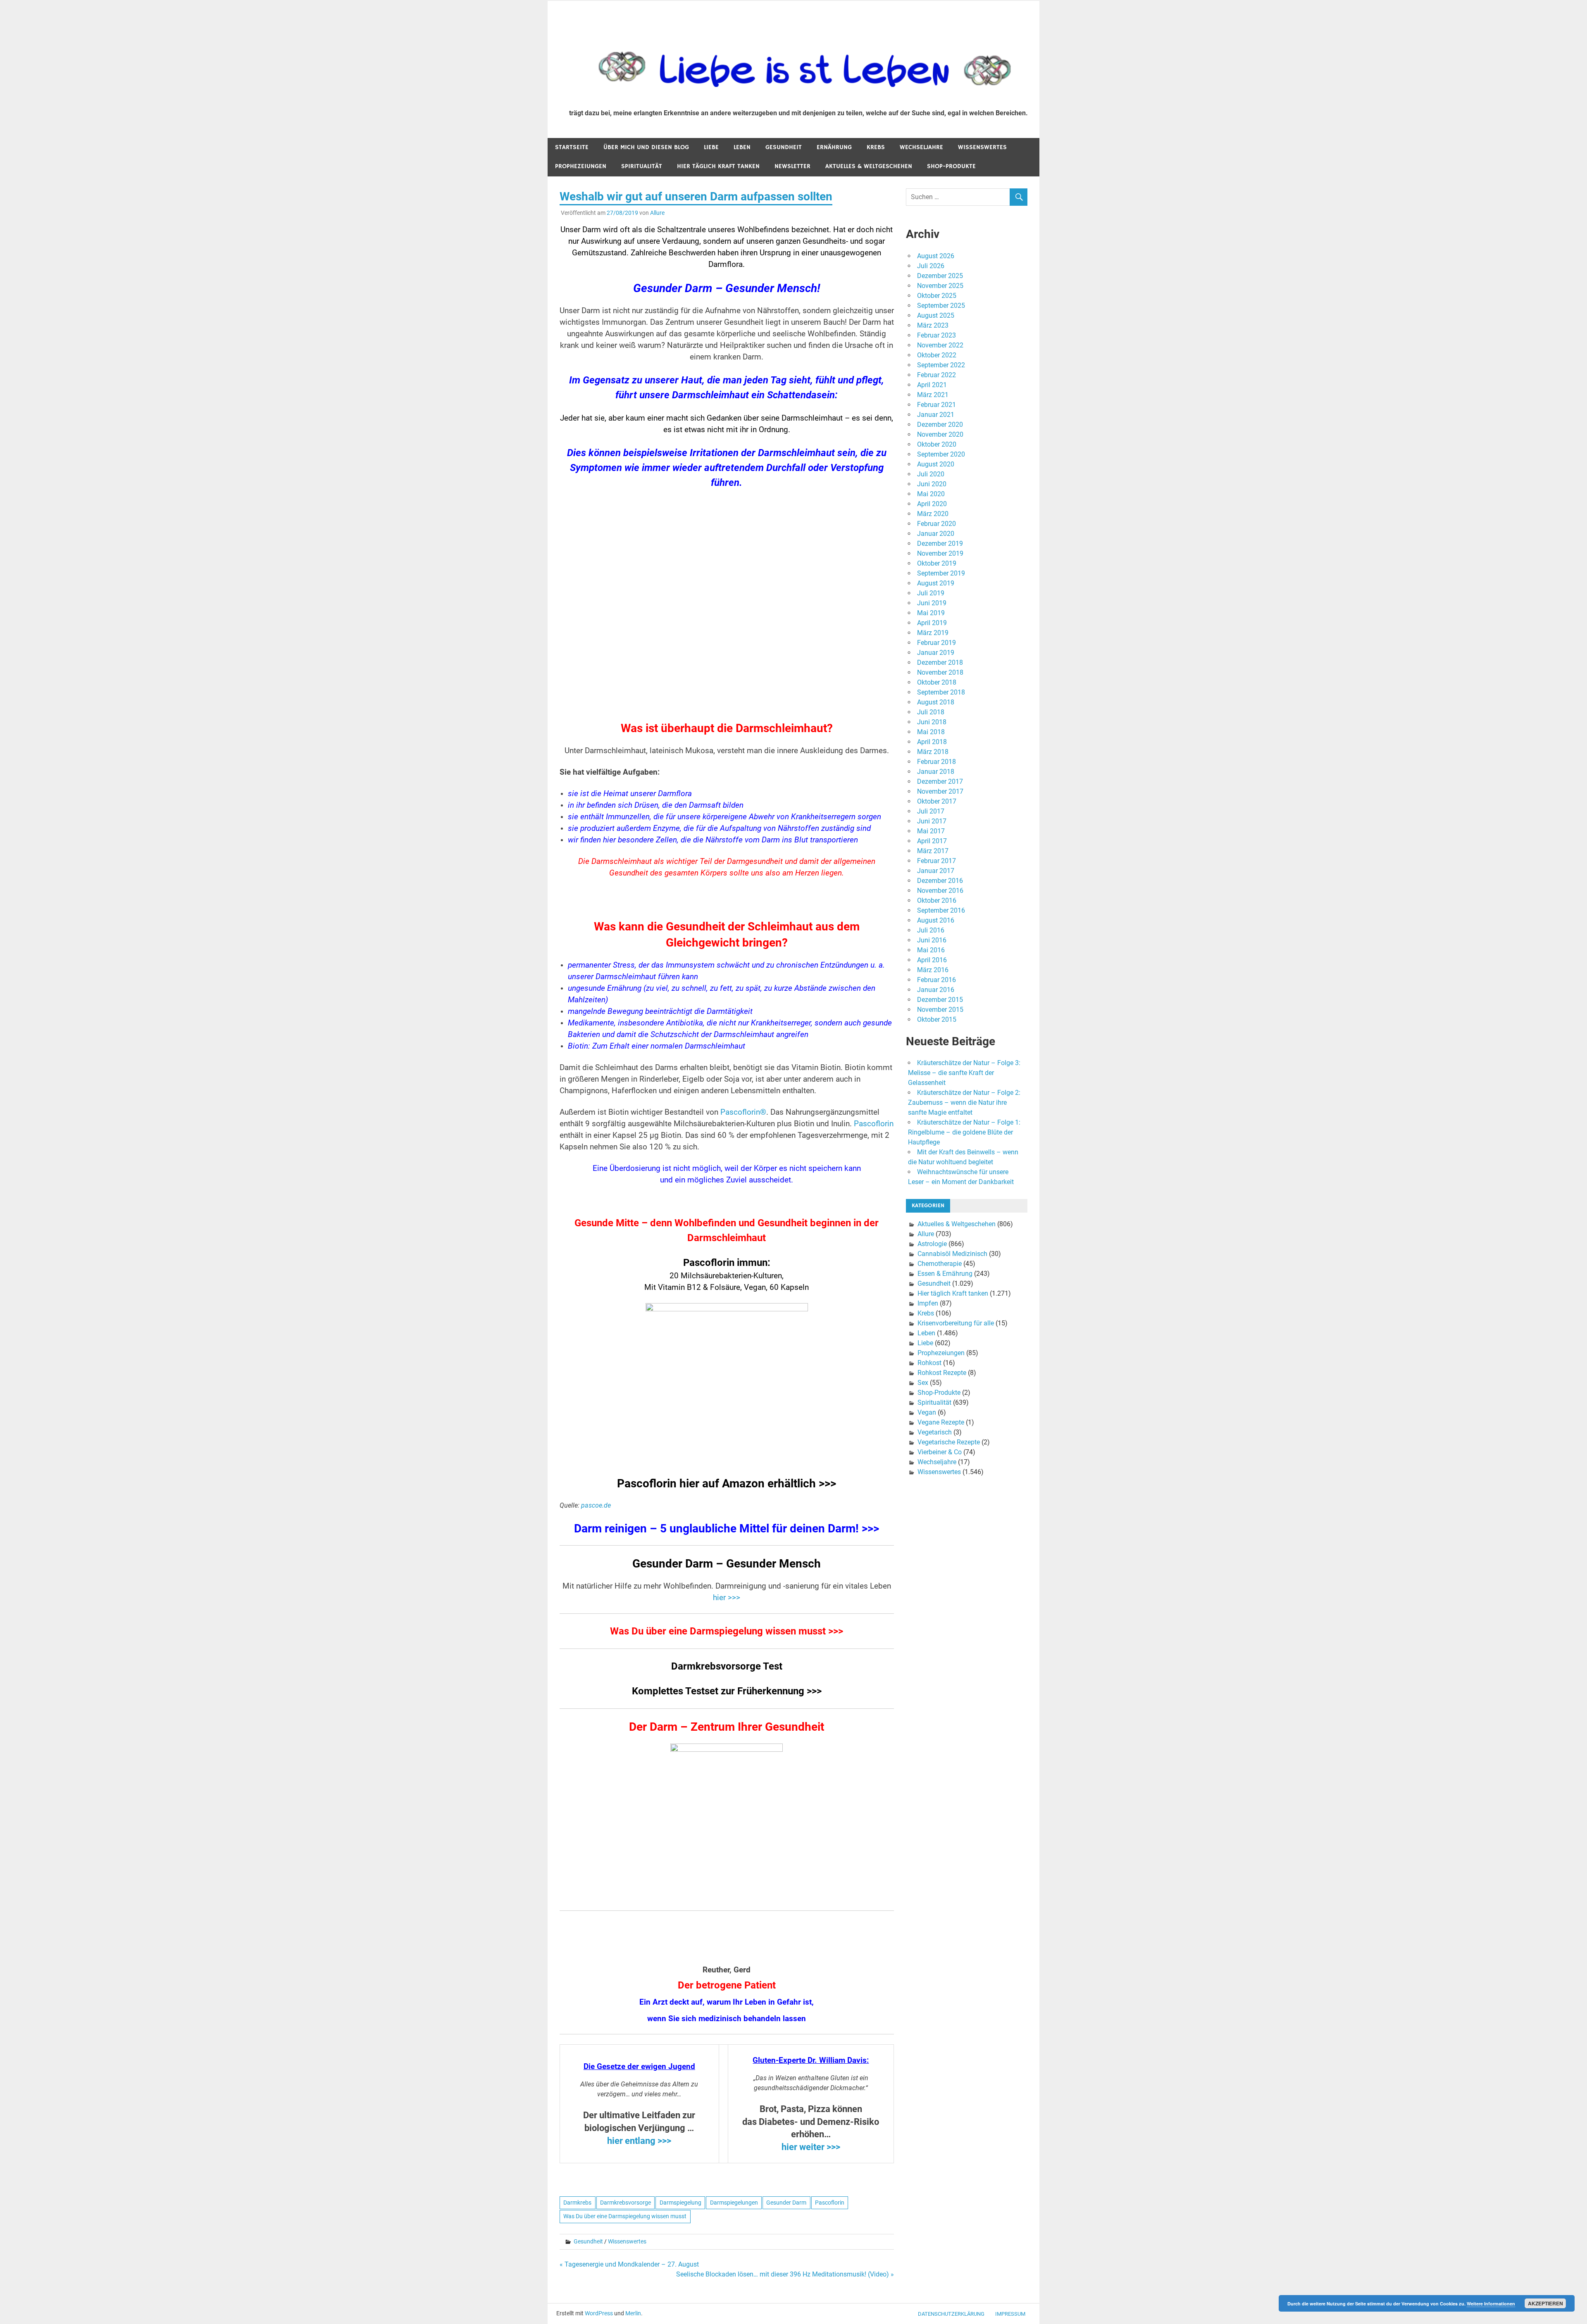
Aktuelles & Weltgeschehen (869, 166)
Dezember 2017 (940, 781)
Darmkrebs (577, 2203)
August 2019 (936, 583)
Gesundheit (784, 147)
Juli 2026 (931, 266)
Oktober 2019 (937, 563)
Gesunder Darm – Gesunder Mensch (727, 1564)
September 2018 (941, 692)
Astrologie (932, 1244)
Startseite (572, 147)
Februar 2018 (936, 762)
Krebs (876, 147)
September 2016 (941, 910)
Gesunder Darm (786, 2203)
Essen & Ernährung (945, 1274)
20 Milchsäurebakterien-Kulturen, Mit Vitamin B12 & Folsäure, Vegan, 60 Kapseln (727, 1275)
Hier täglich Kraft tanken (718, 166)
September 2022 (941, 365)
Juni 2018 (932, 722)
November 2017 (940, 791)
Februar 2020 (936, 524)
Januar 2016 (936, 990)
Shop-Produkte (951, 166)
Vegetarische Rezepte (949, 1442)
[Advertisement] (727, 610)
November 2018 (940, 672)
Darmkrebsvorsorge (626, 2203)
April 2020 (932, 504)
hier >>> (727, 1598)
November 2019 (940, 553)
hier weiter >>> (811, 2147)
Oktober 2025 (937, 296)
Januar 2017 (936, 871)
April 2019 (932, 623)
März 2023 (933, 325)
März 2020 (933, 514)
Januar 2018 (936, 772)
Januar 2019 (936, 653)
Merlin (633, 2313)
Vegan (927, 1412)
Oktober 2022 (937, 355)
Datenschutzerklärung (951, 2314)
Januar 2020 (936, 534)
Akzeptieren (1545, 2303)
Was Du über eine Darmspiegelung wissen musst (625, 2216)
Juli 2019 (931, 593)
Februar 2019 (936, 643)
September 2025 (941, 306)
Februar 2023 (936, 335)
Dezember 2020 (940, 425)
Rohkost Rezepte (942, 1373)
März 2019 (933, 633)
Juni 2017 (932, 821)
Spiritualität (642, 166)
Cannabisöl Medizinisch (952, 1254)
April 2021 (932, 385)
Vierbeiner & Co (940, 1452)
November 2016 (940, 891)
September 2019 (941, 573)
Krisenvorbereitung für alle (956, 1323)
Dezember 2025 (940, 276)
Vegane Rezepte (941, 1422)
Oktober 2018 (937, 682)
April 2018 (932, 742)
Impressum (1010, 2314)
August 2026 (936, 256)
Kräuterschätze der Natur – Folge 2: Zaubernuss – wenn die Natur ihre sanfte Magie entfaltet (964, 1103)
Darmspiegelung (680, 2203)
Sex (923, 1383)
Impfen (928, 1303)
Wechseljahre (921, 147)
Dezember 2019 (940, 544)
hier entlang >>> (639, 2141)
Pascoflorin (874, 1124)
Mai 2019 (931, 613)
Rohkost (929, 1363)
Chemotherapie (940, 1264)
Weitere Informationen (1491, 2304)
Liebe (711, 147)
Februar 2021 (936, 405)
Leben (742, 147)
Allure (657, 213)
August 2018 (936, 702)
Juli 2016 (931, 930)
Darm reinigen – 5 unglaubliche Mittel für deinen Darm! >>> (727, 1528)
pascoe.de (596, 1505)
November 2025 (940, 286)
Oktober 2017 (937, 801)
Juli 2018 (931, 712)
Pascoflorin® (743, 1112)
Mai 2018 (931, 732)
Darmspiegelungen (734, 2203)
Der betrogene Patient (727, 1985)
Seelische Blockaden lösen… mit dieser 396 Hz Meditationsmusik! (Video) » (785, 2274)
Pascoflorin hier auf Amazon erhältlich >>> (727, 1483)
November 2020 (940, 434)
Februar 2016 (936, 980)
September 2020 (941, 454)
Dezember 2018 (940, 662)
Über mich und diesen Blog (646, 147)
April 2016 (932, 960)
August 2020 (936, 464)
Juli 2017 (931, 811)
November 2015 (940, 1010)
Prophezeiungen (581, 166)
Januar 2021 (936, 415)
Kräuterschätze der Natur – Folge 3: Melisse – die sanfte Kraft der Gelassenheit (964, 1073)
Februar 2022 (936, 375)
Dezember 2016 (940, 881)
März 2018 (933, 752)
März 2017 (933, 851)
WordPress (599, 2313)
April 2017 (932, 841)
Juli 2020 (931, 474)
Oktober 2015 (937, 1019)
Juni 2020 (932, 484)
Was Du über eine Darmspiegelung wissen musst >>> (727, 1631)
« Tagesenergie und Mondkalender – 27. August (629, 2264)
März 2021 (933, 395)
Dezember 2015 (940, 1000)
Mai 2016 (931, 950)
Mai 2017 (931, 831)
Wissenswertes (982, 147)
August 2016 (936, 920)
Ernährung (834, 147)
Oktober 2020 (937, 444)
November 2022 (940, 345)
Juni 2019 (932, 603)
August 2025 (936, 315)
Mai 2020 (931, 494)
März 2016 (933, 970)
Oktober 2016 (937, 900)
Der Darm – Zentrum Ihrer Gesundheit (727, 1727)
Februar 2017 (936, 861)
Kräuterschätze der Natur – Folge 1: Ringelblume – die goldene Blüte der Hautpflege (964, 1132)
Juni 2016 (932, 940)
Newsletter (792, 166)
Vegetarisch (935, 1432)
